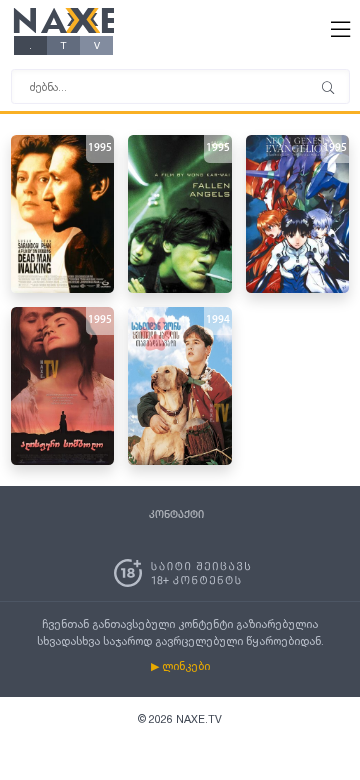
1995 (100, 148)
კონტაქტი (176, 515)
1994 (218, 320)
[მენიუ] (328, 89)
